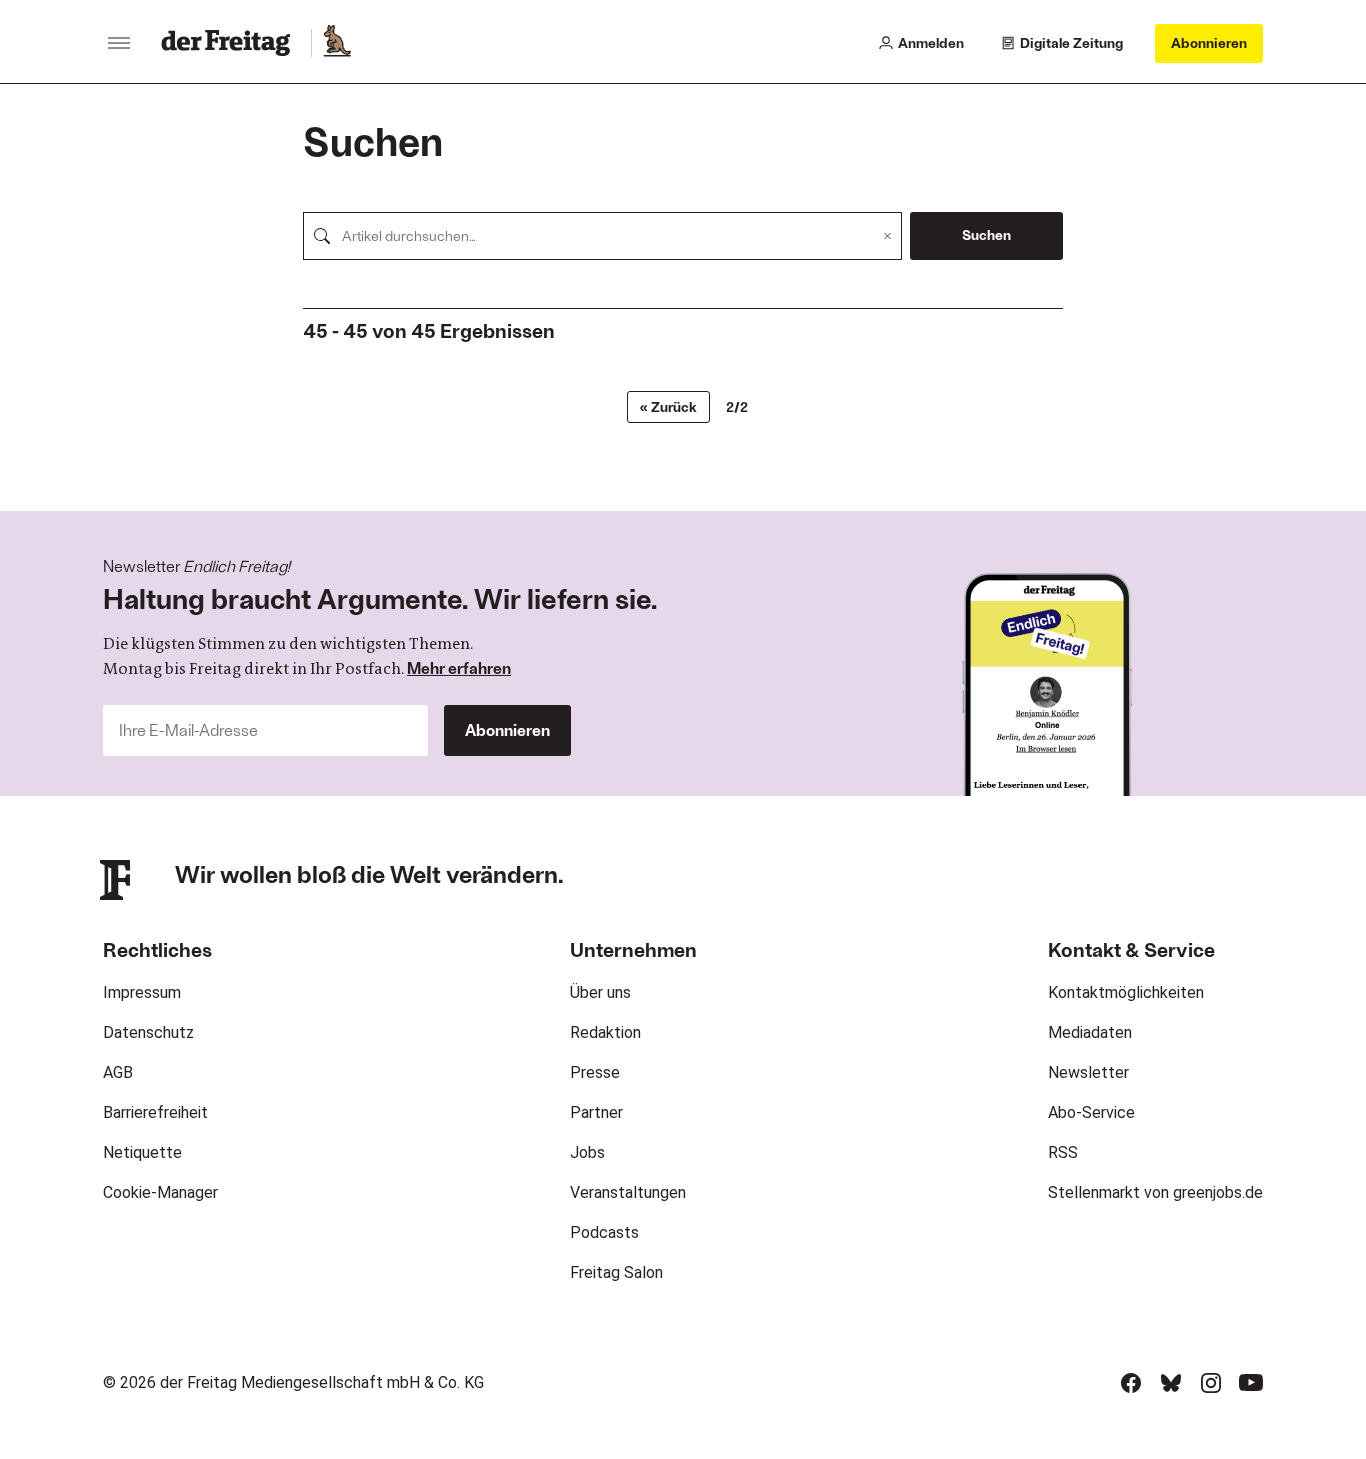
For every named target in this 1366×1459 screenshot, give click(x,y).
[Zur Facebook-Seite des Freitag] (1131, 1383)
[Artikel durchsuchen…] (322, 236)
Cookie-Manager (160, 1192)
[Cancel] (887, 236)
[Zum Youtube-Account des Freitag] (1251, 1383)
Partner (596, 1112)
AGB (118, 1072)
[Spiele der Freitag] (336, 43)
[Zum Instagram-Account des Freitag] (1211, 1383)
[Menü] (119, 43)
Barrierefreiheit (155, 1112)
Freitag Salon (616, 1272)
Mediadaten (1090, 1032)
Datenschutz (148, 1032)
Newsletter (1088, 1072)
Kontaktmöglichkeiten (1126, 992)
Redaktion (605, 1032)
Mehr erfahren (459, 667)
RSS (1063, 1152)
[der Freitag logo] (231, 43)
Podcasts (604, 1232)
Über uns (600, 992)
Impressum (142, 992)
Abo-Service (1091, 1112)
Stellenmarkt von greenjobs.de (1155, 1192)
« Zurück (668, 406)
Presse (595, 1072)
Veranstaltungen (628, 1192)
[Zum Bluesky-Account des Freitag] (1171, 1383)
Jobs (587, 1152)
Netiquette (142, 1152)
